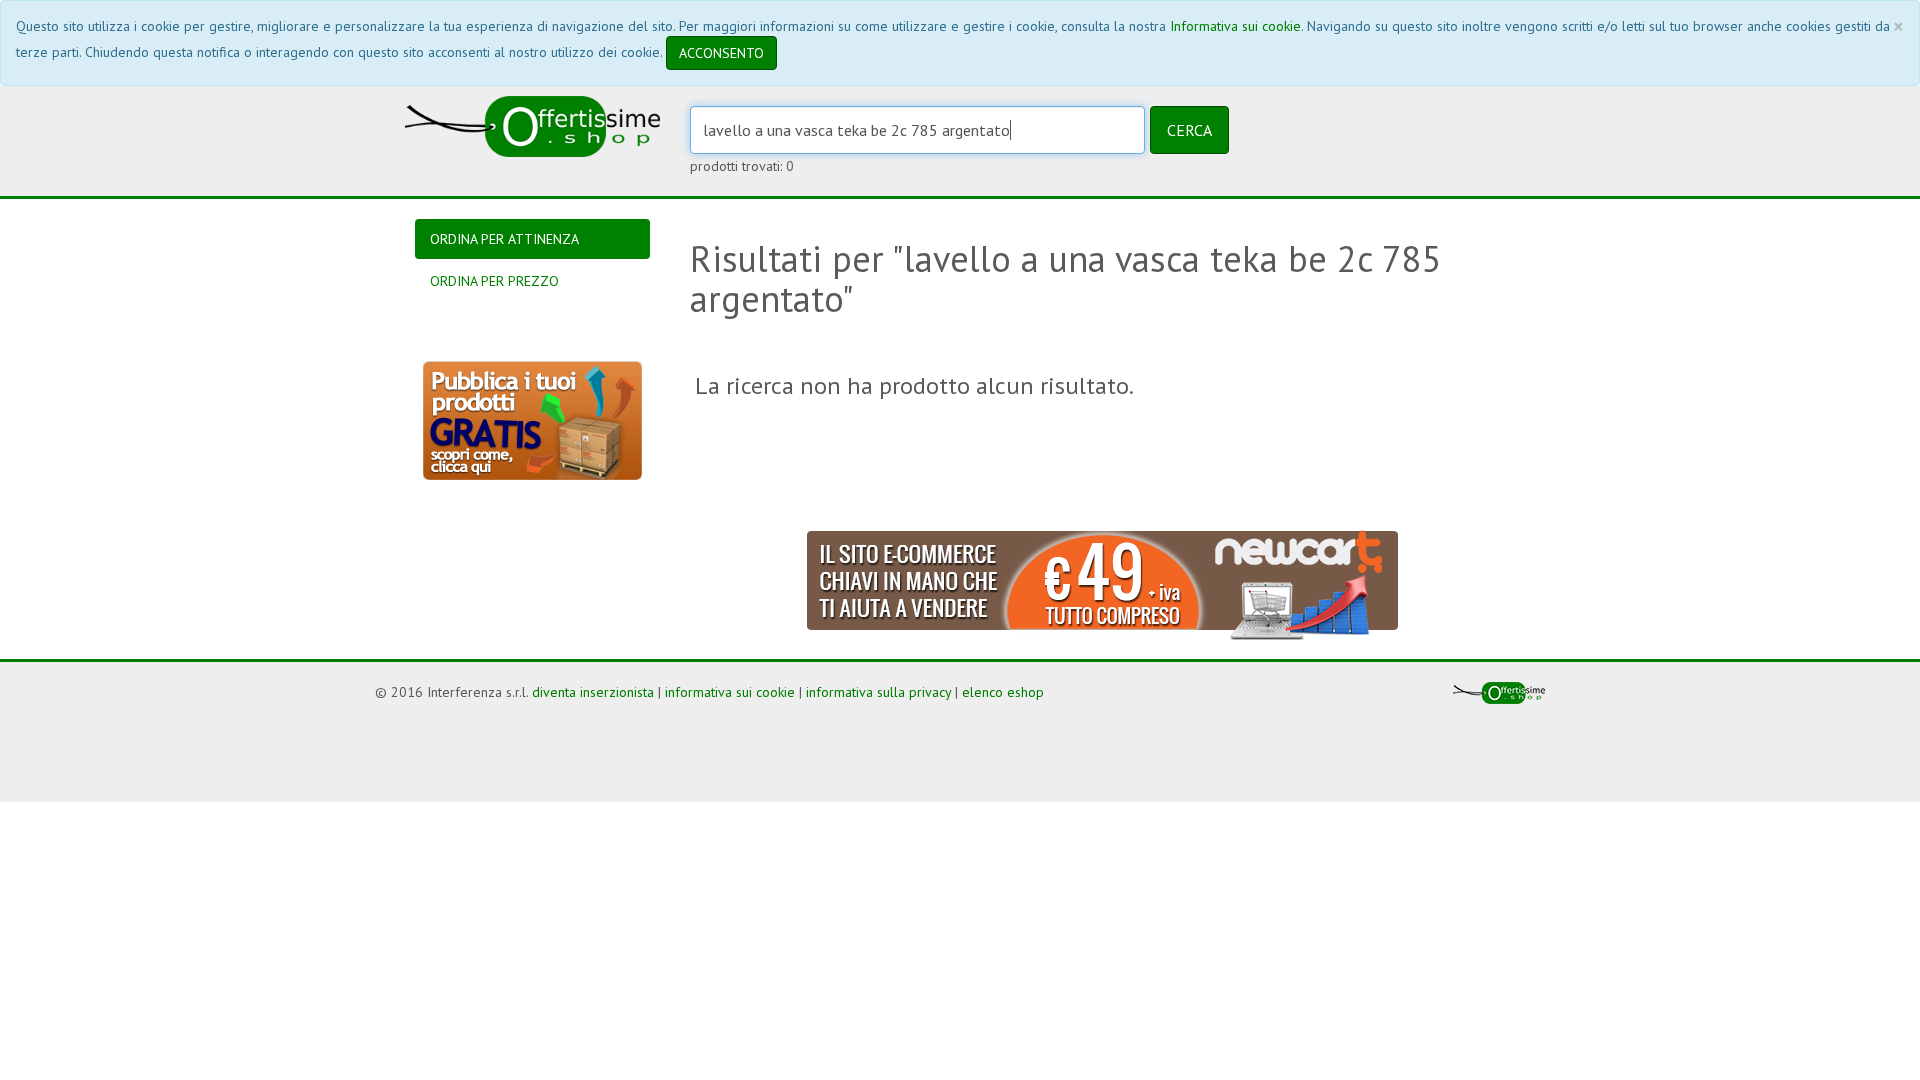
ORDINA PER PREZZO (494, 281)
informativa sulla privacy (878, 692)
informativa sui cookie (730, 692)
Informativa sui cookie (1235, 26)
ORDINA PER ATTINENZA (504, 239)
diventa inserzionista (593, 692)
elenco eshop (1003, 692)
